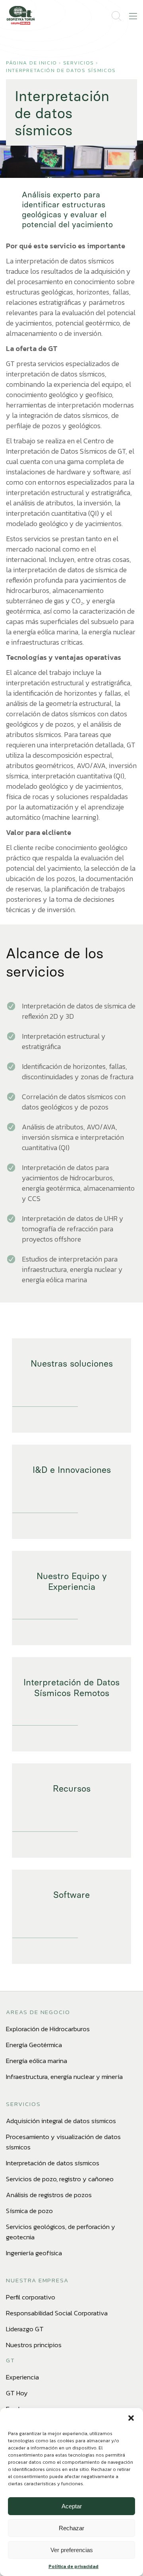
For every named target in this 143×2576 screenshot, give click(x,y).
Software (71, 1895)
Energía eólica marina (37, 2061)
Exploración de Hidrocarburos (48, 2029)
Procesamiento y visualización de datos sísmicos (63, 2142)
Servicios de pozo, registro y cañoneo (60, 2179)
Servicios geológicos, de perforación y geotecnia (61, 2232)
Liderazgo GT (25, 2329)
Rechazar (71, 2528)
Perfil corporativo (31, 2297)
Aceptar (72, 2506)
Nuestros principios (34, 2345)
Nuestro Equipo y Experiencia (72, 1581)
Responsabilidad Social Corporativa (57, 2313)
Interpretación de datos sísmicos (61, 70)
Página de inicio (32, 63)
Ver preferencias (72, 2550)
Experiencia (22, 2377)
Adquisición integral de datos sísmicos (61, 2121)
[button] (131, 2418)
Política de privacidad (73, 2566)
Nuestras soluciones (72, 1364)
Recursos (72, 1789)
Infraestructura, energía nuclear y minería (64, 2077)
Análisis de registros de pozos (49, 2195)
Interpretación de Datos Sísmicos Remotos (71, 1688)
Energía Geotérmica (34, 2045)
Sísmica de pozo (29, 2211)
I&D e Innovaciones (72, 1470)
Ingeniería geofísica (34, 2253)
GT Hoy (17, 2393)
